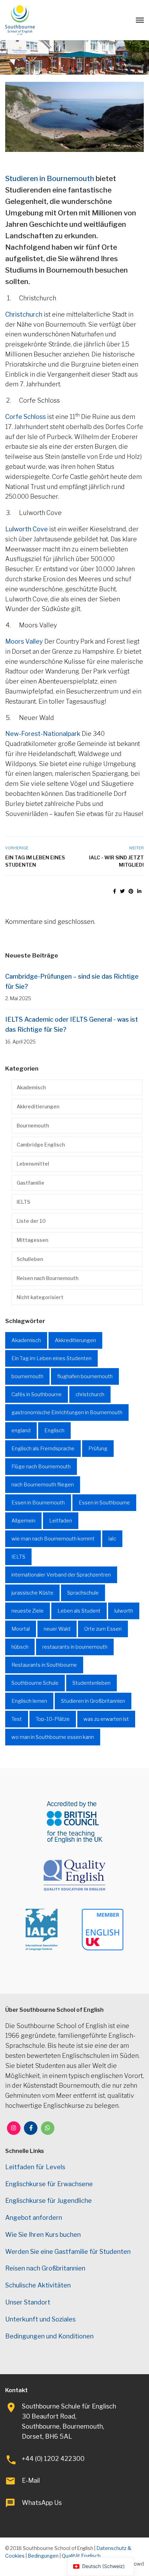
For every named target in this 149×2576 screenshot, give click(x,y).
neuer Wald (57, 1629)
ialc (112, 1539)
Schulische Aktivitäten (38, 2285)
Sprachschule (83, 1593)
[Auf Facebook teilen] (115, 891)
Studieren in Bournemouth (50, 178)
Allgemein (23, 1521)
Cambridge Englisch (41, 1145)
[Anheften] (131, 891)
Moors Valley (24, 641)
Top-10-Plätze (53, 1719)
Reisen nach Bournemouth (47, 1278)
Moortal (21, 1629)
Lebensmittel (33, 1164)
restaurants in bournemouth (75, 1647)
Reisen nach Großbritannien (45, 2268)
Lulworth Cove (27, 529)
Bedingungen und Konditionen (49, 2336)
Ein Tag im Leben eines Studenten (35, 861)
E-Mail (31, 2480)
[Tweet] (122, 891)
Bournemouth (33, 1126)
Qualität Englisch (81, 2556)
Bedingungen (43, 2556)
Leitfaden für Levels (35, 2167)
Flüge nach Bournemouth (41, 1467)
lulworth (124, 1611)
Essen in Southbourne (104, 1503)
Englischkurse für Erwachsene (49, 2184)
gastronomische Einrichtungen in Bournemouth (67, 1412)
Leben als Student (79, 1611)
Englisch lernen (29, 1701)
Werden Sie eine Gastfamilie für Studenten (68, 2252)
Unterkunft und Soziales (40, 2319)
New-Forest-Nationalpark (43, 734)
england (21, 1431)
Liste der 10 (31, 1221)
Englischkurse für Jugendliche (49, 2201)
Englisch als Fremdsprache (43, 1449)
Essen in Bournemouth (38, 1503)
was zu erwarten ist (106, 1719)
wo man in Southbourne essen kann (53, 1737)
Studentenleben (91, 1683)
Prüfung (98, 1449)
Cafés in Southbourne (37, 1394)
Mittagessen (32, 1240)
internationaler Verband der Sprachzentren (61, 1575)
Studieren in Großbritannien (93, 1701)
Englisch (54, 1431)
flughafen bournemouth (85, 1376)
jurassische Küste (32, 1593)
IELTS (23, 1202)
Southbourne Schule (35, 1683)
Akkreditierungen (38, 1106)
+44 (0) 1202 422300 (53, 2459)
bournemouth (27, 1376)
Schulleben (30, 1259)
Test (17, 1719)
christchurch (90, 1394)
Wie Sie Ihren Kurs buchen (43, 2235)
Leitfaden (61, 1521)
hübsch (20, 1647)
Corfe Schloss (25, 417)
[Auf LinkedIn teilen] (139, 891)
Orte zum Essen (103, 1629)
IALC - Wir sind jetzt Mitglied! (116, 861)
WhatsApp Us (42, 2503)
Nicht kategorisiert (40, 1297)
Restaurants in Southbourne (44, 1665)
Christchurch (24, 314)
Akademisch (31, 1087)
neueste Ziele (28, 1611)
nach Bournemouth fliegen (43, 1485)
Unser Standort (28, 2302)
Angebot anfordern (34, 2218)
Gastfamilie (30, 1183)
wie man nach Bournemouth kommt (53, 1539)
